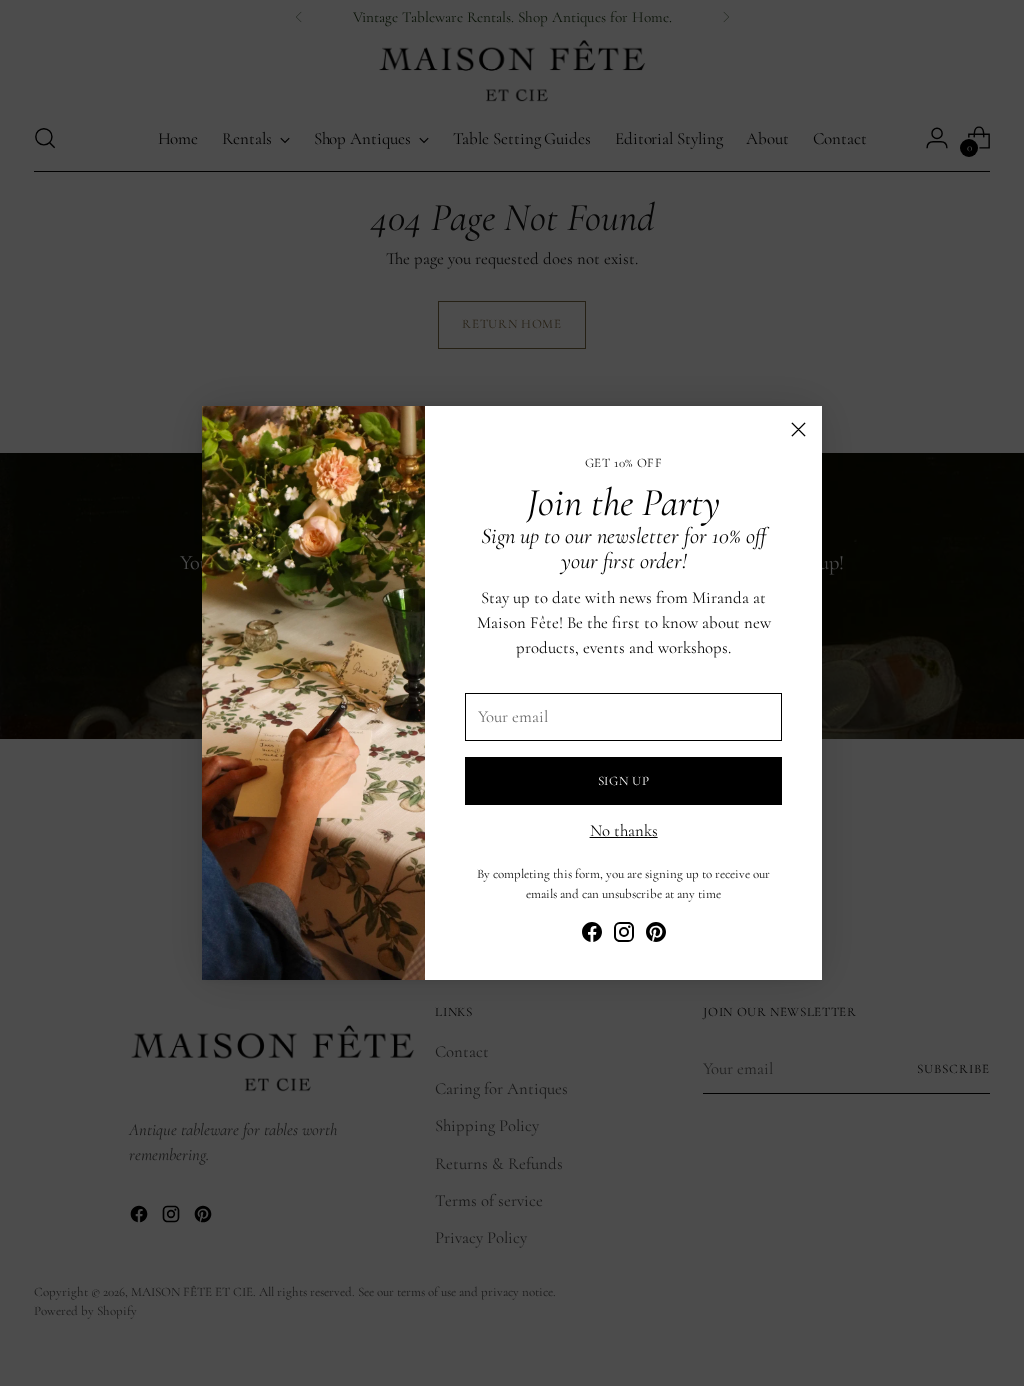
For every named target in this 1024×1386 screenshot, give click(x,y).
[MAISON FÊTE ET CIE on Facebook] (592, 936)
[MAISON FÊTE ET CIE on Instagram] (624, 936)
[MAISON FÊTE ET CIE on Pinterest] (656, 936)
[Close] (798, 429)
